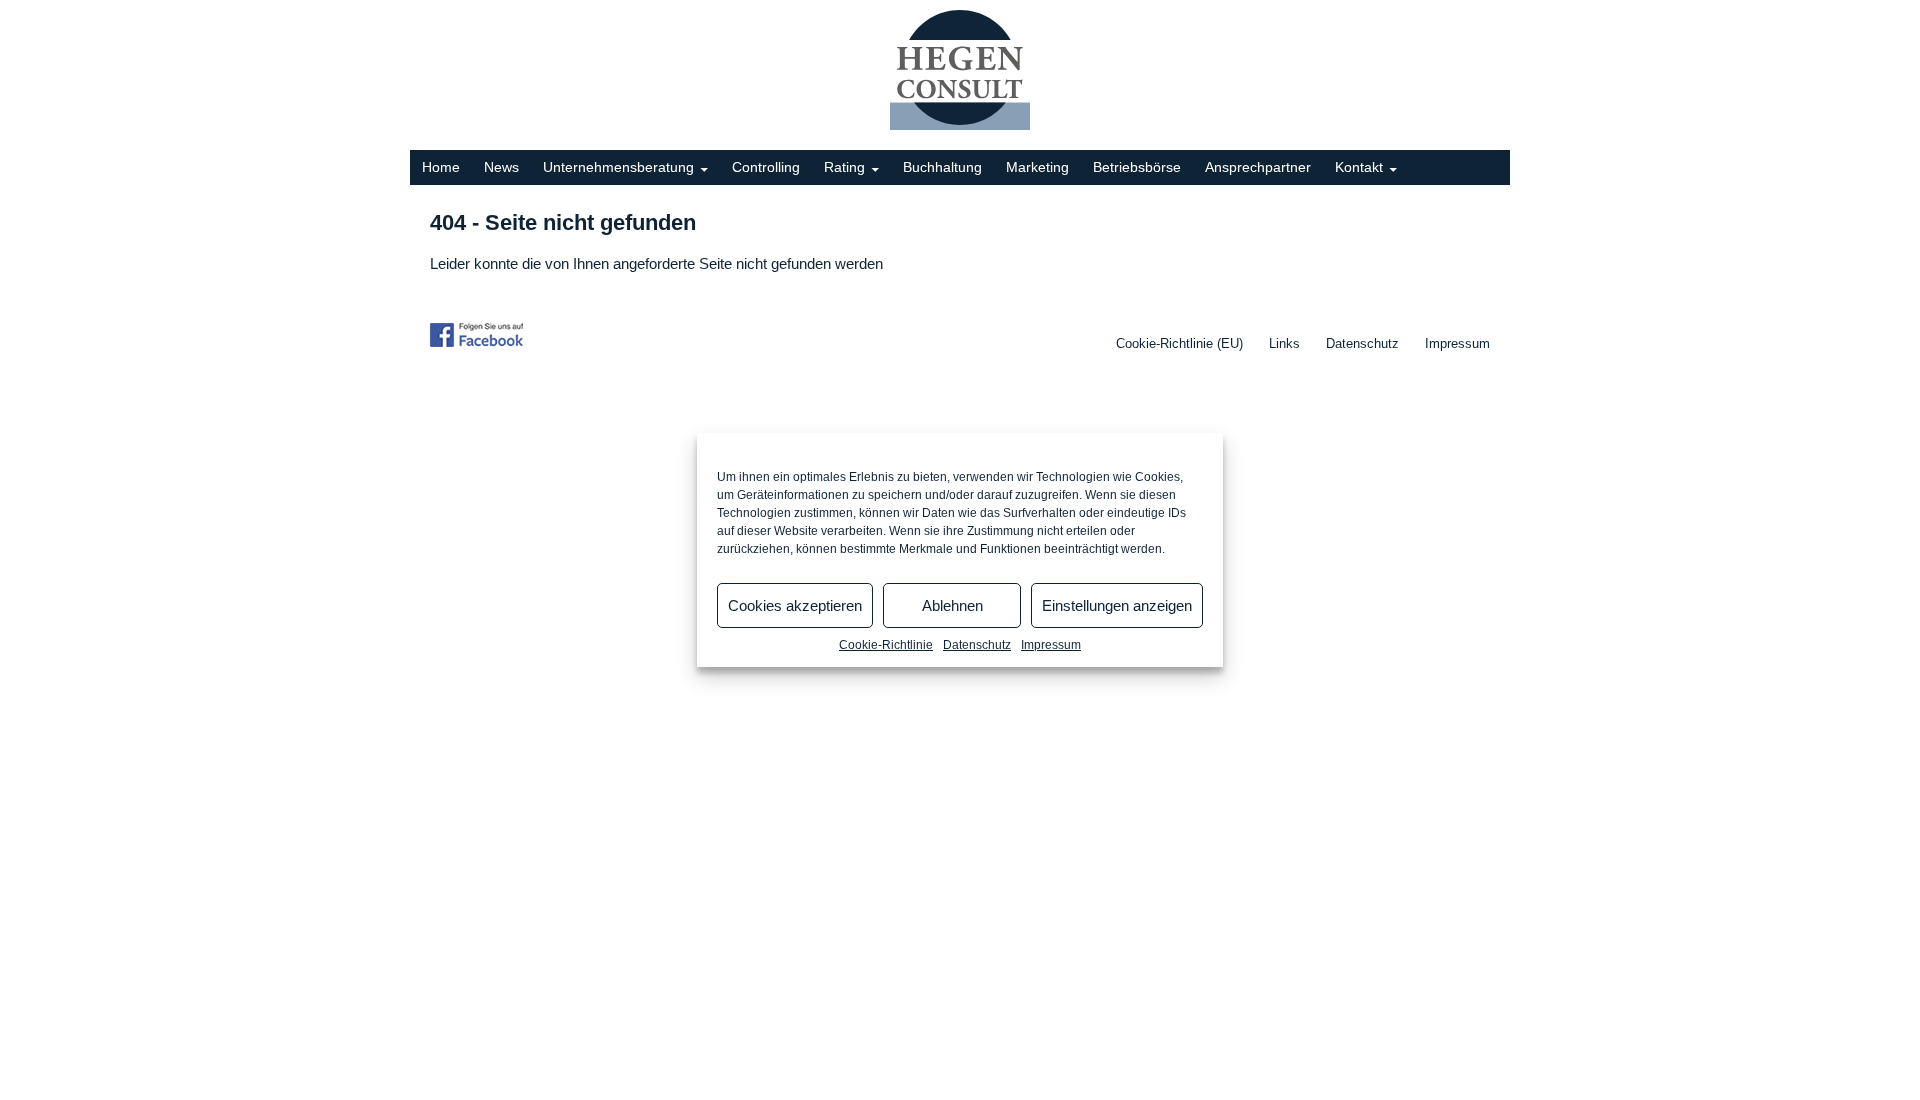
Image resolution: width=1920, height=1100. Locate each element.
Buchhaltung (942, 167)
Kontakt (1359, 167)
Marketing (1037, 167)
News (501, 167)
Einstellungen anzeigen (1117, 605)
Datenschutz (977, 645)
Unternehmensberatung (618, 167)
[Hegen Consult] (960, 69)
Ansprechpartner (1258, 167)
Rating (844, 167)
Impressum (1051, 645)
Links (1284, 343)
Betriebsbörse (1137, 167)
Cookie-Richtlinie (886, 645)
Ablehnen (952, 605)
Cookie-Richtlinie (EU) (1179, 343)
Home (441, 167)
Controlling (766, 167)
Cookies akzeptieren (795, 605)
